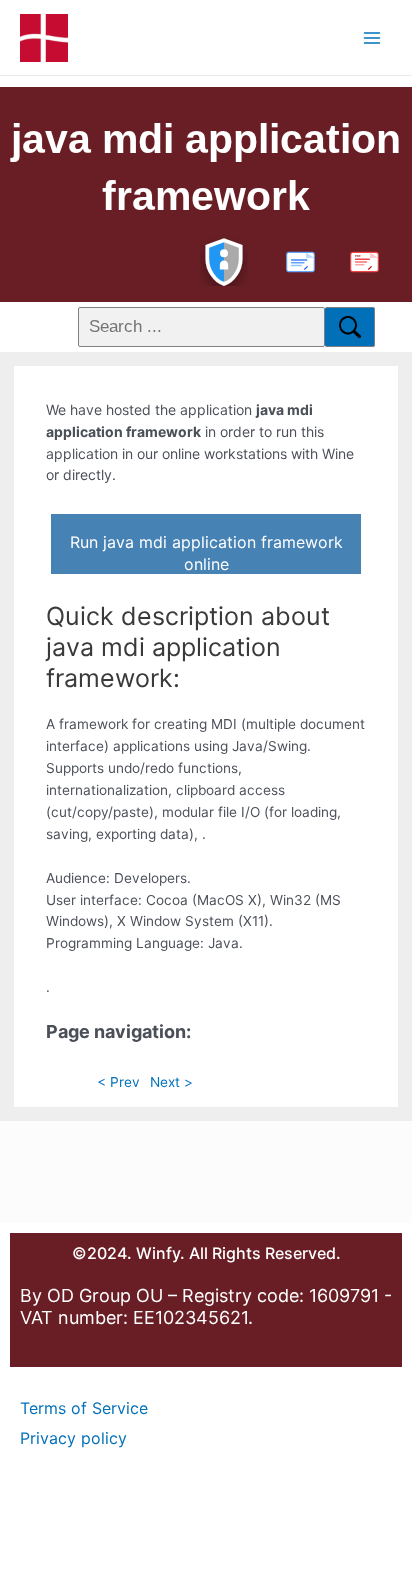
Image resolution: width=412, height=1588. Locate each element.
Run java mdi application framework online (206, 553)
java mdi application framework (206, 167)
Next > (171, 1082)
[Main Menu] (372, 37)
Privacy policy (73, 1438)
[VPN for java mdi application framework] (224, 259)
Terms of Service (84, 1408)
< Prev (118, 1082)
